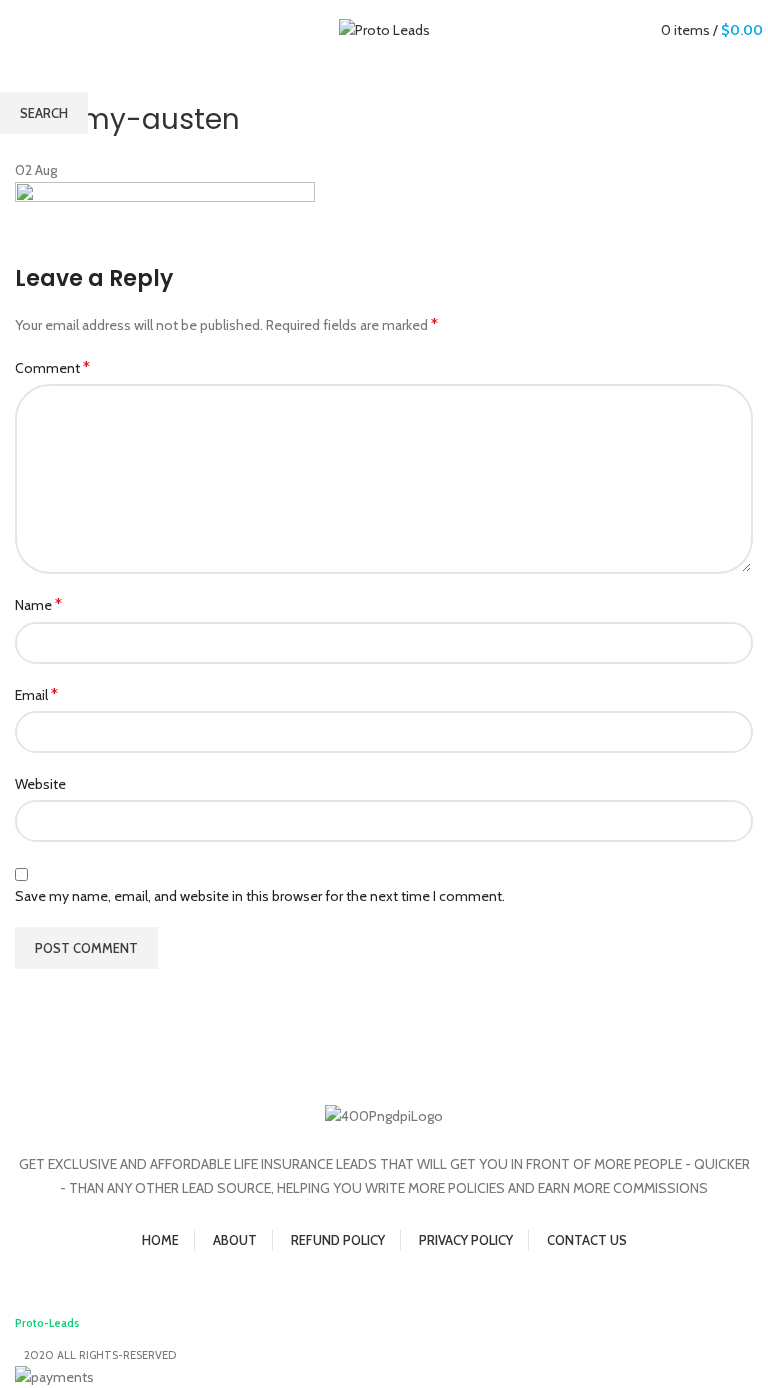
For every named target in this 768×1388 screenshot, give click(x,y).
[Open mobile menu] (14, 33)
